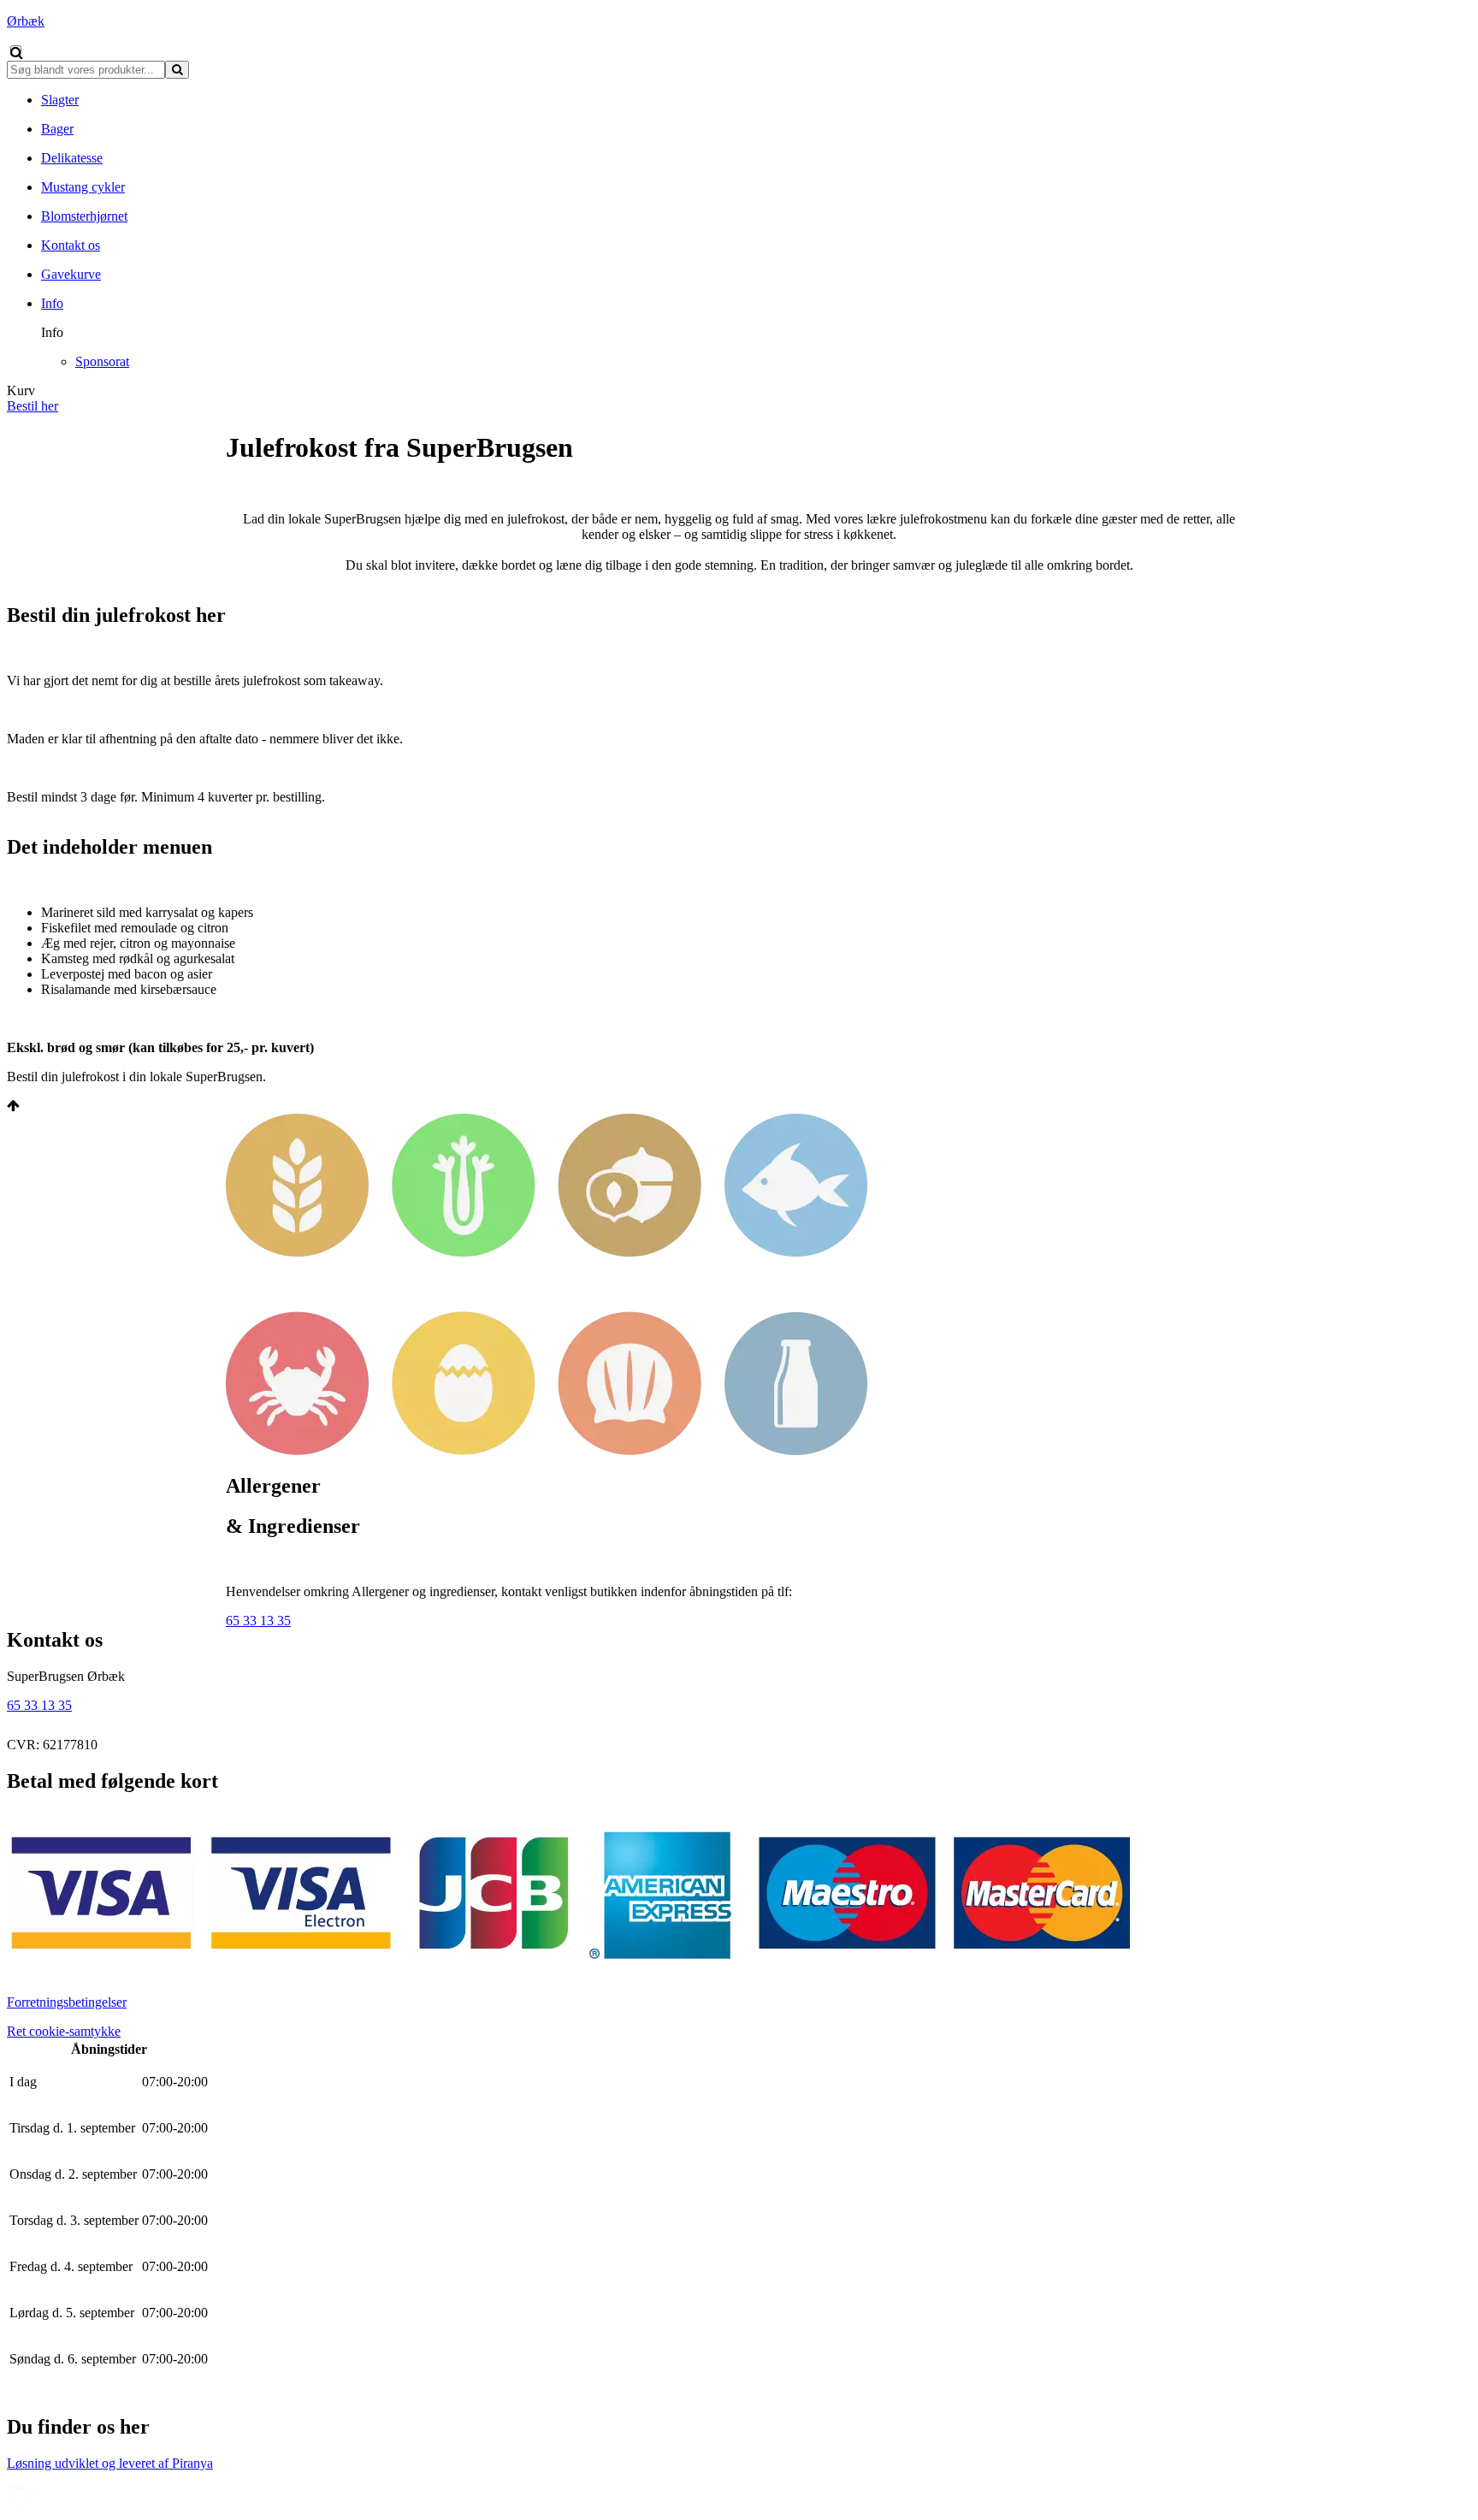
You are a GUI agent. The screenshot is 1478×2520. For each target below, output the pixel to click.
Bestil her (33, 406)
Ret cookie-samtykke (64, 2031)
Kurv (21, 390)
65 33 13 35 (258, 1621)
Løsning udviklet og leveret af (110, 2463)
